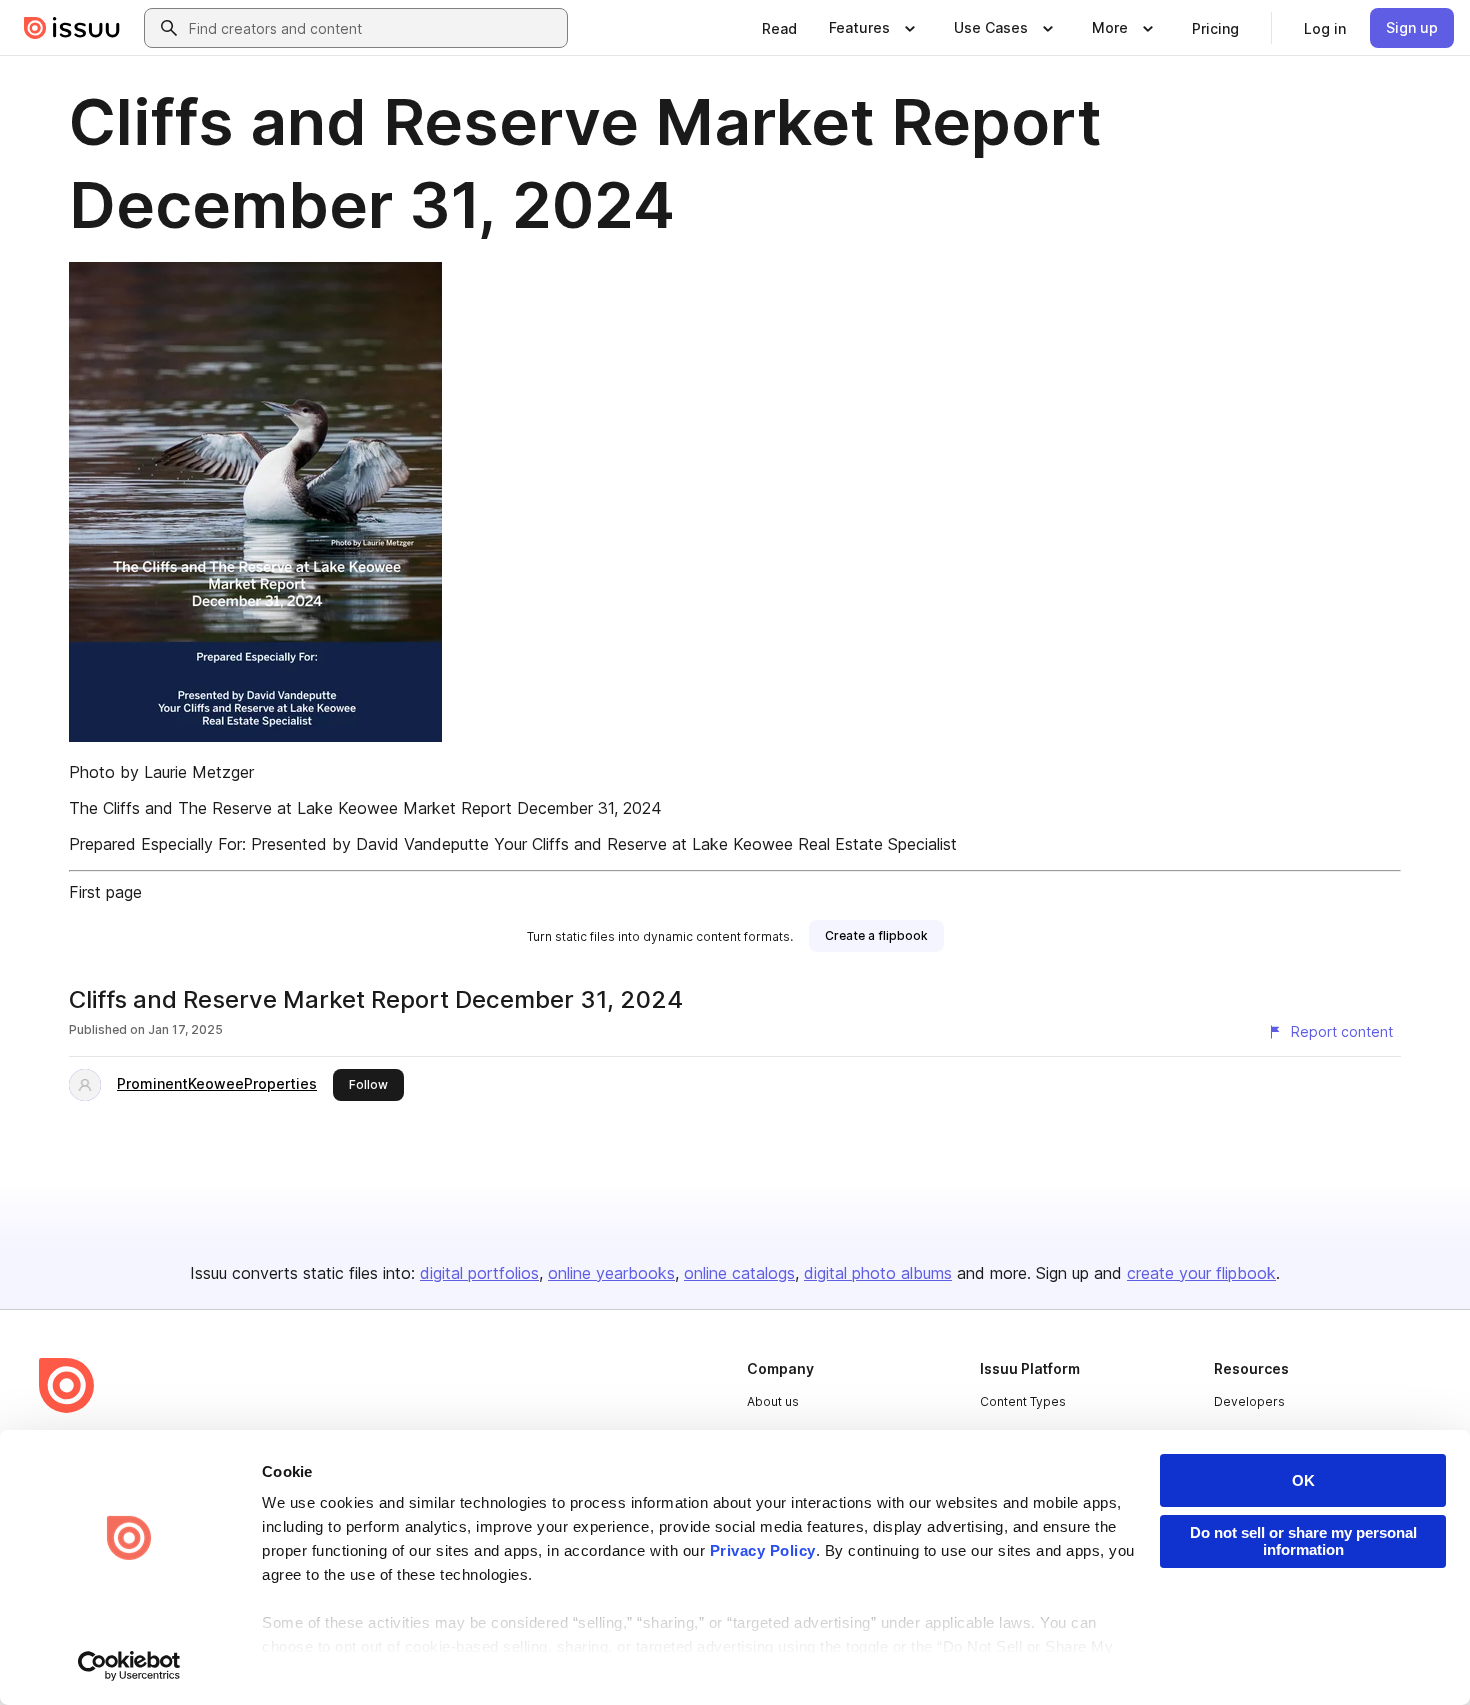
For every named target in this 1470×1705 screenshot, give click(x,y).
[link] (779, 28)
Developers (1249, 1401)
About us (773, 1401)
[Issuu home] (72, 28)
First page (105, 892)
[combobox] (374, 28)
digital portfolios (479, 1273)
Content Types (1023, 1401)
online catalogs (739, 1273)
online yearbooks (611, 1273)
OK (1303, 1480)
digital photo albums (878, 1273)
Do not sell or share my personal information (1303, 1541)
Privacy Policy (763, 1550)
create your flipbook (1201, 1273)
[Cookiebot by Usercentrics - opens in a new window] (129, 1666)
